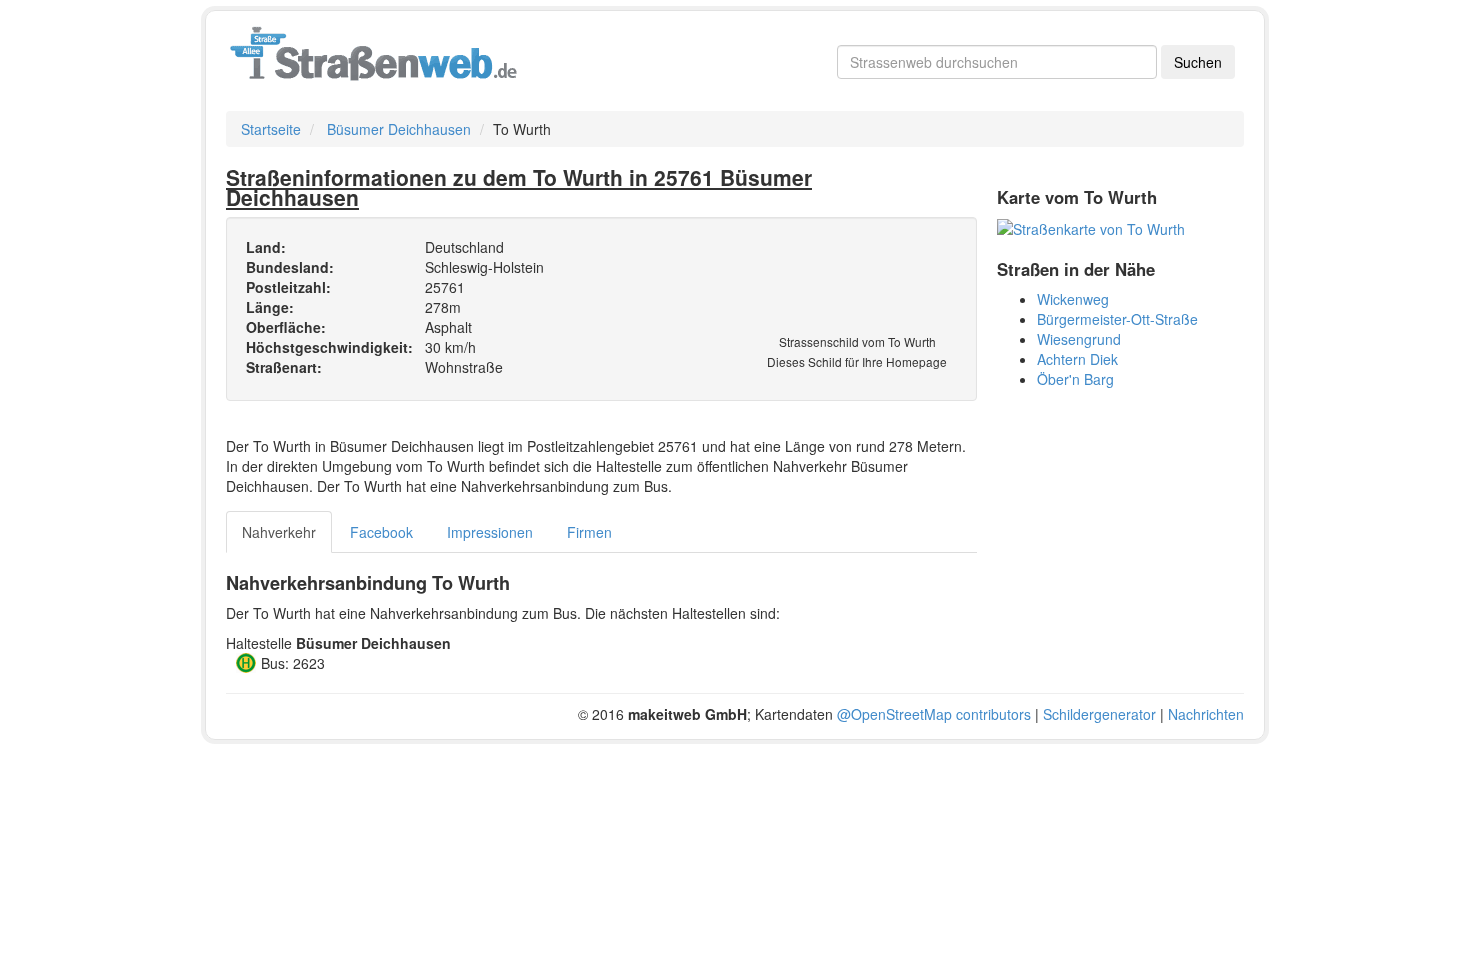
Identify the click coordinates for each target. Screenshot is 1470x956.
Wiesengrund (1079, 339)
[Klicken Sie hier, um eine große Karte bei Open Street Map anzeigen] (1091, 227)
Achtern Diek (1077, 359)
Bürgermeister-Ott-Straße (1117, 319)
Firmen (589, 532)
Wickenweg (1073, 299)
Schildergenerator (1099, 714)
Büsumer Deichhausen (399, 129)
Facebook (381, 532)
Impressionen (490, 532)
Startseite (271, 129)
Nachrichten (1206, 714)
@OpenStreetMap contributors (934, 714)
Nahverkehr (279, 532)
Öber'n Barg (1075, 379)
